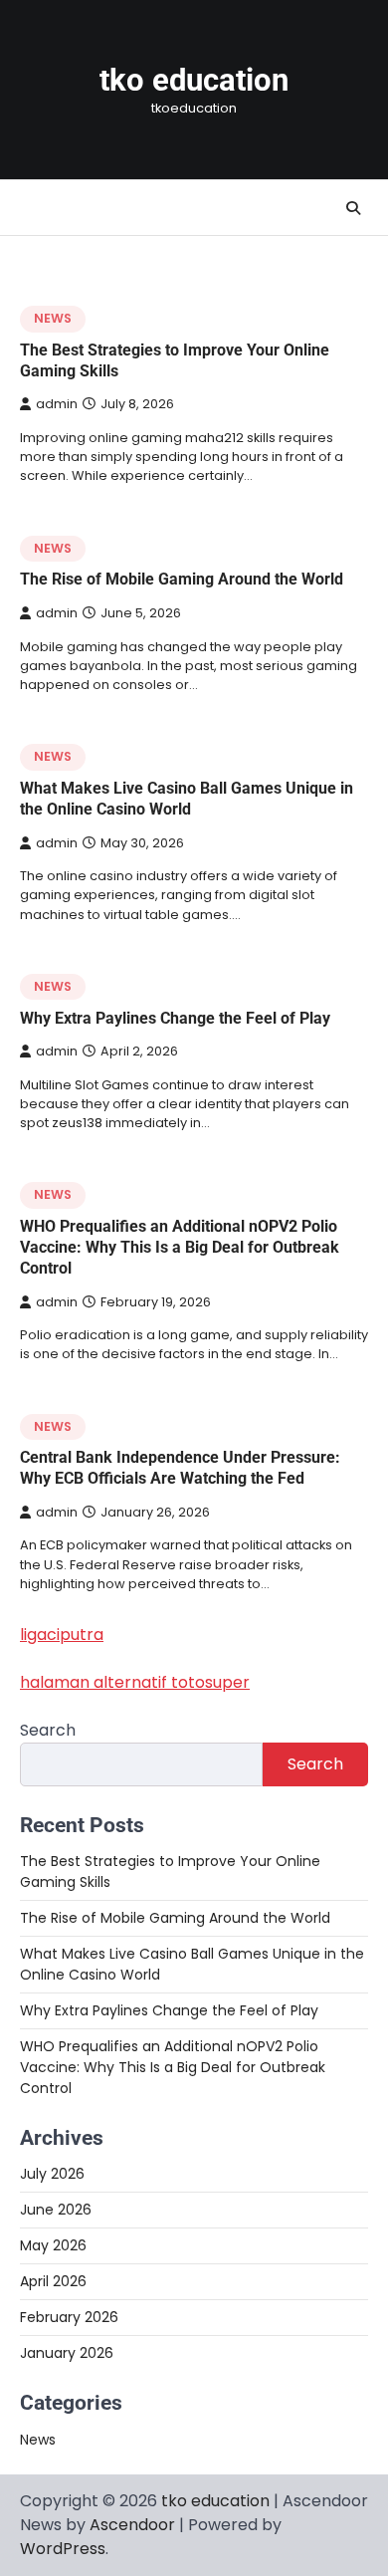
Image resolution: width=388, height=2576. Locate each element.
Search (48, 1730)
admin (57, 404)
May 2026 (53, 2245)
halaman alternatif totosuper (135, 1682)
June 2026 (56, 2210)
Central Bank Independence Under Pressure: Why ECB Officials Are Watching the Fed (180, 1468)
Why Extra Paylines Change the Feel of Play (175, 1018)
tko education (194, 80)
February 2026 (69, 2317)
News (53, 318)
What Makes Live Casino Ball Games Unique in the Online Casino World (187, 799)
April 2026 (53, 2281)
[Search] (353, 208)
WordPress (63, 2549)
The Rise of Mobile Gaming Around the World (182, 579)
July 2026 (52, 2174)
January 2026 (67, 2353)
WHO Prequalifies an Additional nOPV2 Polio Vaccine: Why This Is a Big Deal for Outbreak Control (180, 1247)
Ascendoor (132, 2525)
